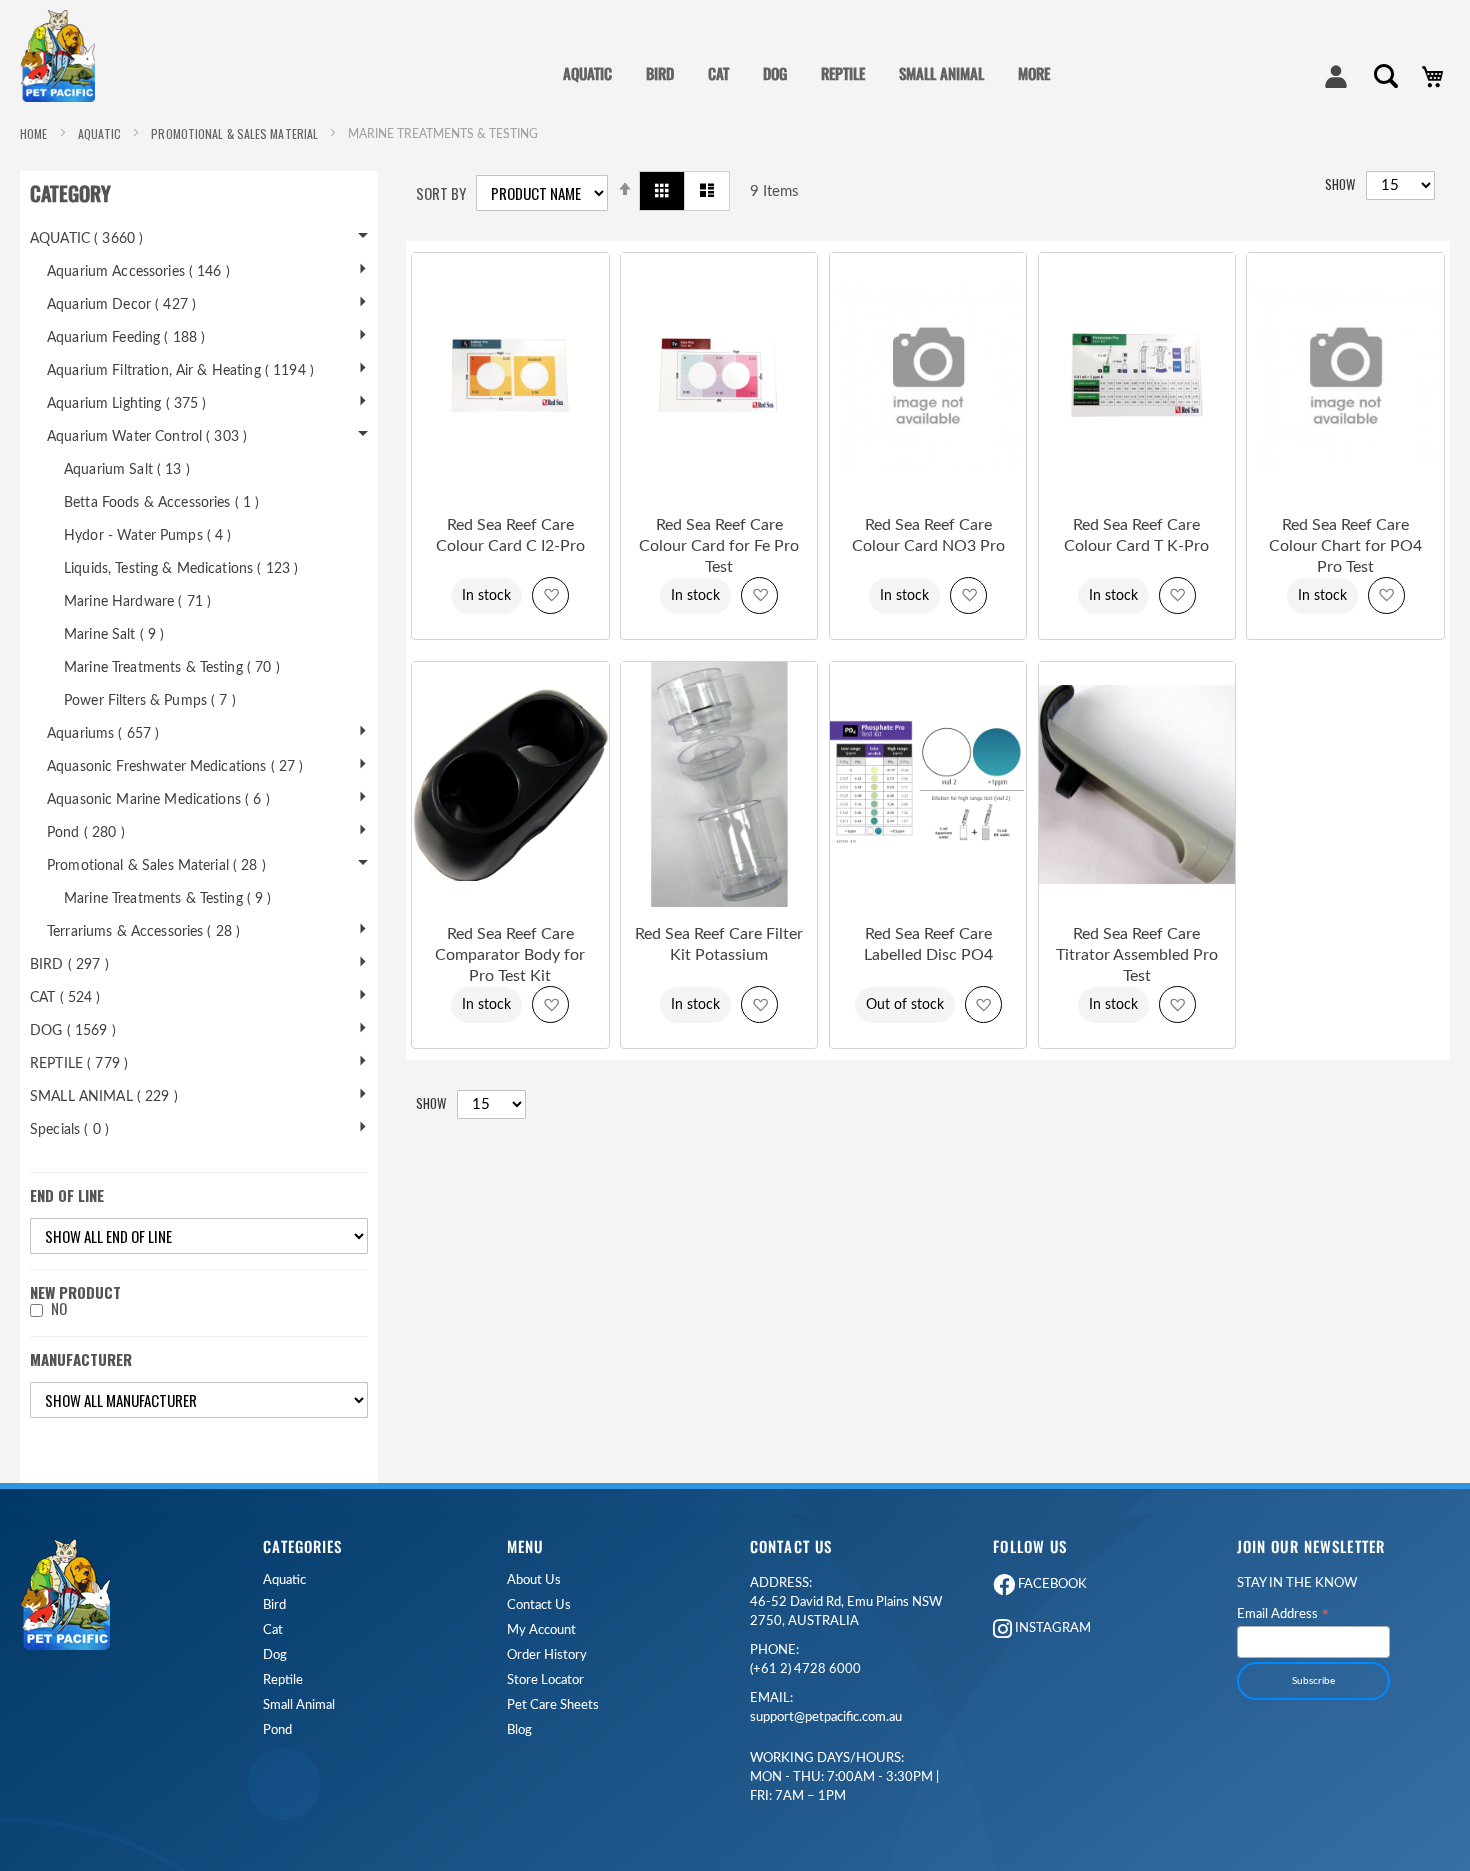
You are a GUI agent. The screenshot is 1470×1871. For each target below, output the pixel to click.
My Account (541, 1630)
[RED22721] (510, 903)
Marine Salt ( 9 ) (114, 635)
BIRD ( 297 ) (69, 965)
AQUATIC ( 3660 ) (86, 239)
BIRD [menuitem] (660, 73)
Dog (275, 1655)
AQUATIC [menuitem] (587, 73)
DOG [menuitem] (775, 73)
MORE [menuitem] (1034, 73)
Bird (274, 1605)
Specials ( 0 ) (69, 1130)
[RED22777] (1137, 494)
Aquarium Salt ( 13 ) (127, 470)
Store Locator (545, 1680)
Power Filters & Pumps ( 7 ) (150, 701)
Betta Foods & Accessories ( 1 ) (161, 503)
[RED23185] (928, 494)
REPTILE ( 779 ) (79, 1064)
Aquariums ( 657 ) (103, 734)
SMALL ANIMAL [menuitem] (941, 73)
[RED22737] (719, 903)
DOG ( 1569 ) (73, 1031)
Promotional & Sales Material (236, 133)
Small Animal (299, 1705)
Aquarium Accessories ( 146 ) (138, 272)
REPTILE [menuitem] (843, 73)
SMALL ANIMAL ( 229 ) (104, 1097)
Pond (277, 1730)
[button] (550, 595)
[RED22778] (719, 494)
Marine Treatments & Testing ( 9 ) (168, 899)
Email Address (1283, 1615)
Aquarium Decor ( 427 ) (121, 305)
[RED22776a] (1345, 494)
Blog (519, 1730)
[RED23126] (1137, 903)
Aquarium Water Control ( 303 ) (147, 437)
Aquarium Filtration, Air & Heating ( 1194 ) (180, 371)
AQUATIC (101, 133)
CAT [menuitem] (718, 73)
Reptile (283, 1680)
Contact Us (539, 1605)
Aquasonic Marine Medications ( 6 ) (158, 800)
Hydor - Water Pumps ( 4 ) (148, 536)
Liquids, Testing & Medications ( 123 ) (181, 569)
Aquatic (284, 1580)
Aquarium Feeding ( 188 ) (126, 338)
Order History (547, 1655)
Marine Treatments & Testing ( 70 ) (172, 668)
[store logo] (65, 56)
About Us (534, 1580)
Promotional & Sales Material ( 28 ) (156, 866)
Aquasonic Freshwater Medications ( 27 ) (175, 767)
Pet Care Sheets (553, 1705)
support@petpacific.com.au (826, 1708)
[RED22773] (510, 494)
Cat (273, 1630)
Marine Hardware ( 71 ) (137, 602)
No (59, 1308)
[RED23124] (928, 903)
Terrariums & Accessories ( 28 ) (143, 932)
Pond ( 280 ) (86, 833)
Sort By (441, 193)
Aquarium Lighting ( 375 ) (127, 404)
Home (35, 133)
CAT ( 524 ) (65, 998)
